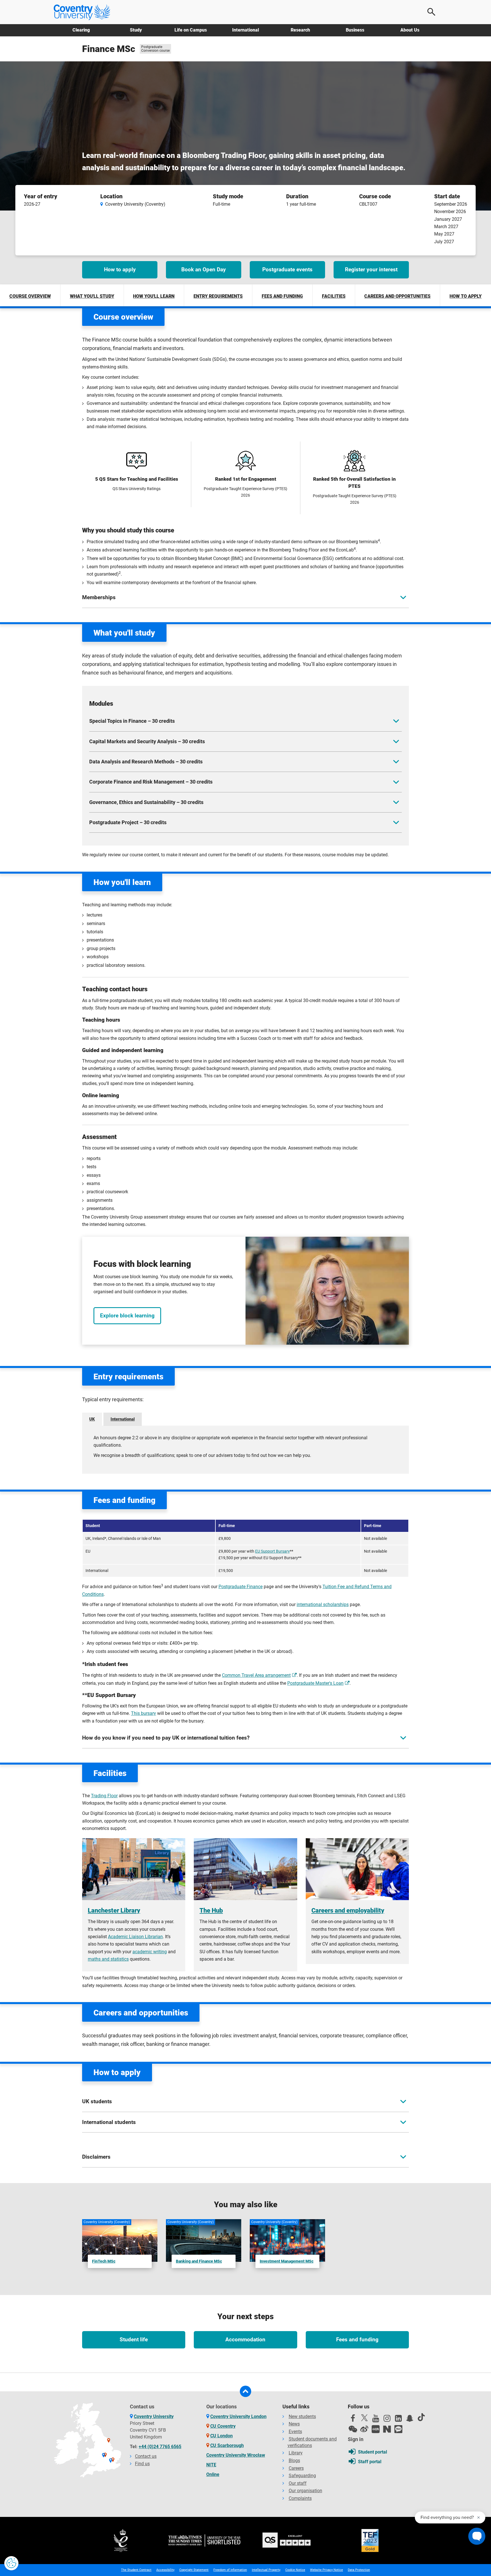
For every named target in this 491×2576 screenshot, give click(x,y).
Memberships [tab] (99, 597)
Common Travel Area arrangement (256, 1675)
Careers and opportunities (397, 296)
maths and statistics (108, 1959)
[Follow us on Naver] (387, 2429)
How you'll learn (154, 296)
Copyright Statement (194, 2570)
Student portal (373, 2452)
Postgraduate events (287, 269)
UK (92, 1419)
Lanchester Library (114, 1910)
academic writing (150, 1952)
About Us (410, 30)
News (294, 2424)
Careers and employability (348, 1910)
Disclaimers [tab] (96, 2157)
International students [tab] (109, 2122)
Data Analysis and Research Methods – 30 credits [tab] (146, 762)
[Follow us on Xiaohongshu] (376, 2429)
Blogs (294, 2461)
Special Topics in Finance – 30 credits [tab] (132, 721)
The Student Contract (136, 2570)
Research (300, 30)
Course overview (30, 296)
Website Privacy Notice (326, 2570)
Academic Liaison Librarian (135, 1937)
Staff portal (370, 2462)
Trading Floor (104, 1796)
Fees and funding (282, 296)
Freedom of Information (230, 2570)
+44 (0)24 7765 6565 (160, 2447)
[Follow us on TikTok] (421, 2417)
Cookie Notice (295, 2570)
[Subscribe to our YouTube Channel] (376, 2420)
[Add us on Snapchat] (410, 2420)
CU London (221, 2436)
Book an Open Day (204, 269)
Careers (296, 2468)
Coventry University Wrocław (236, 2455)
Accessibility (165, 2570)
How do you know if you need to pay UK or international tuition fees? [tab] (166, 1738)
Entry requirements (218, 296)
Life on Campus (191, 30)
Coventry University (154, 2416)
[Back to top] (246, 2391)
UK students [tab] (97, 2101)
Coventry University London (238, 2416)
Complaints (300, 2498)
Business (355, 30)
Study (136, 30)
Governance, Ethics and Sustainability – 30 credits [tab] (146, 802)
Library (296, 2453)
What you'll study (92, 296)
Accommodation (245, 2339)
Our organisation (305, 2491)
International (246, 30)
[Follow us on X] (364, 2418)
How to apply (120, 269)
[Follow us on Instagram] (387, 2420)
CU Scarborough (227, 2445)
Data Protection (359, 2570)
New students (302, 2416)
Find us (142, 2464)
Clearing (81, 30)
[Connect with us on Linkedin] (398, 2420)
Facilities (334, 296)
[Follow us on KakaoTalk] (398, 2429)
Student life (134, 2339)
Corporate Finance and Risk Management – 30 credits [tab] (151, 782)
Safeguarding (302, 2476)
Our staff (298, 2483)
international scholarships (323, 1604)
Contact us (146, 2456)
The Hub (211, 1910)
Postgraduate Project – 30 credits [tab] (128, 822)
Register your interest (371, 269)
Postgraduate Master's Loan (315, 1683)
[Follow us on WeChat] (353, 2429)
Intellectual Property (266, 2570)
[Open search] (432, 12)
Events (295, 2432)
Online (213, 2474)
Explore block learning (127, 1316)
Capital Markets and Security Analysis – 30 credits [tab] (147, 741)
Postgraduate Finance (241, 1587)
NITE (211, 2465)
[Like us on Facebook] (353, 2420)
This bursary (143, 1713)
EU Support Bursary (272, 1551)
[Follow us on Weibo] (364, 2429)
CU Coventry (223, 2426)
